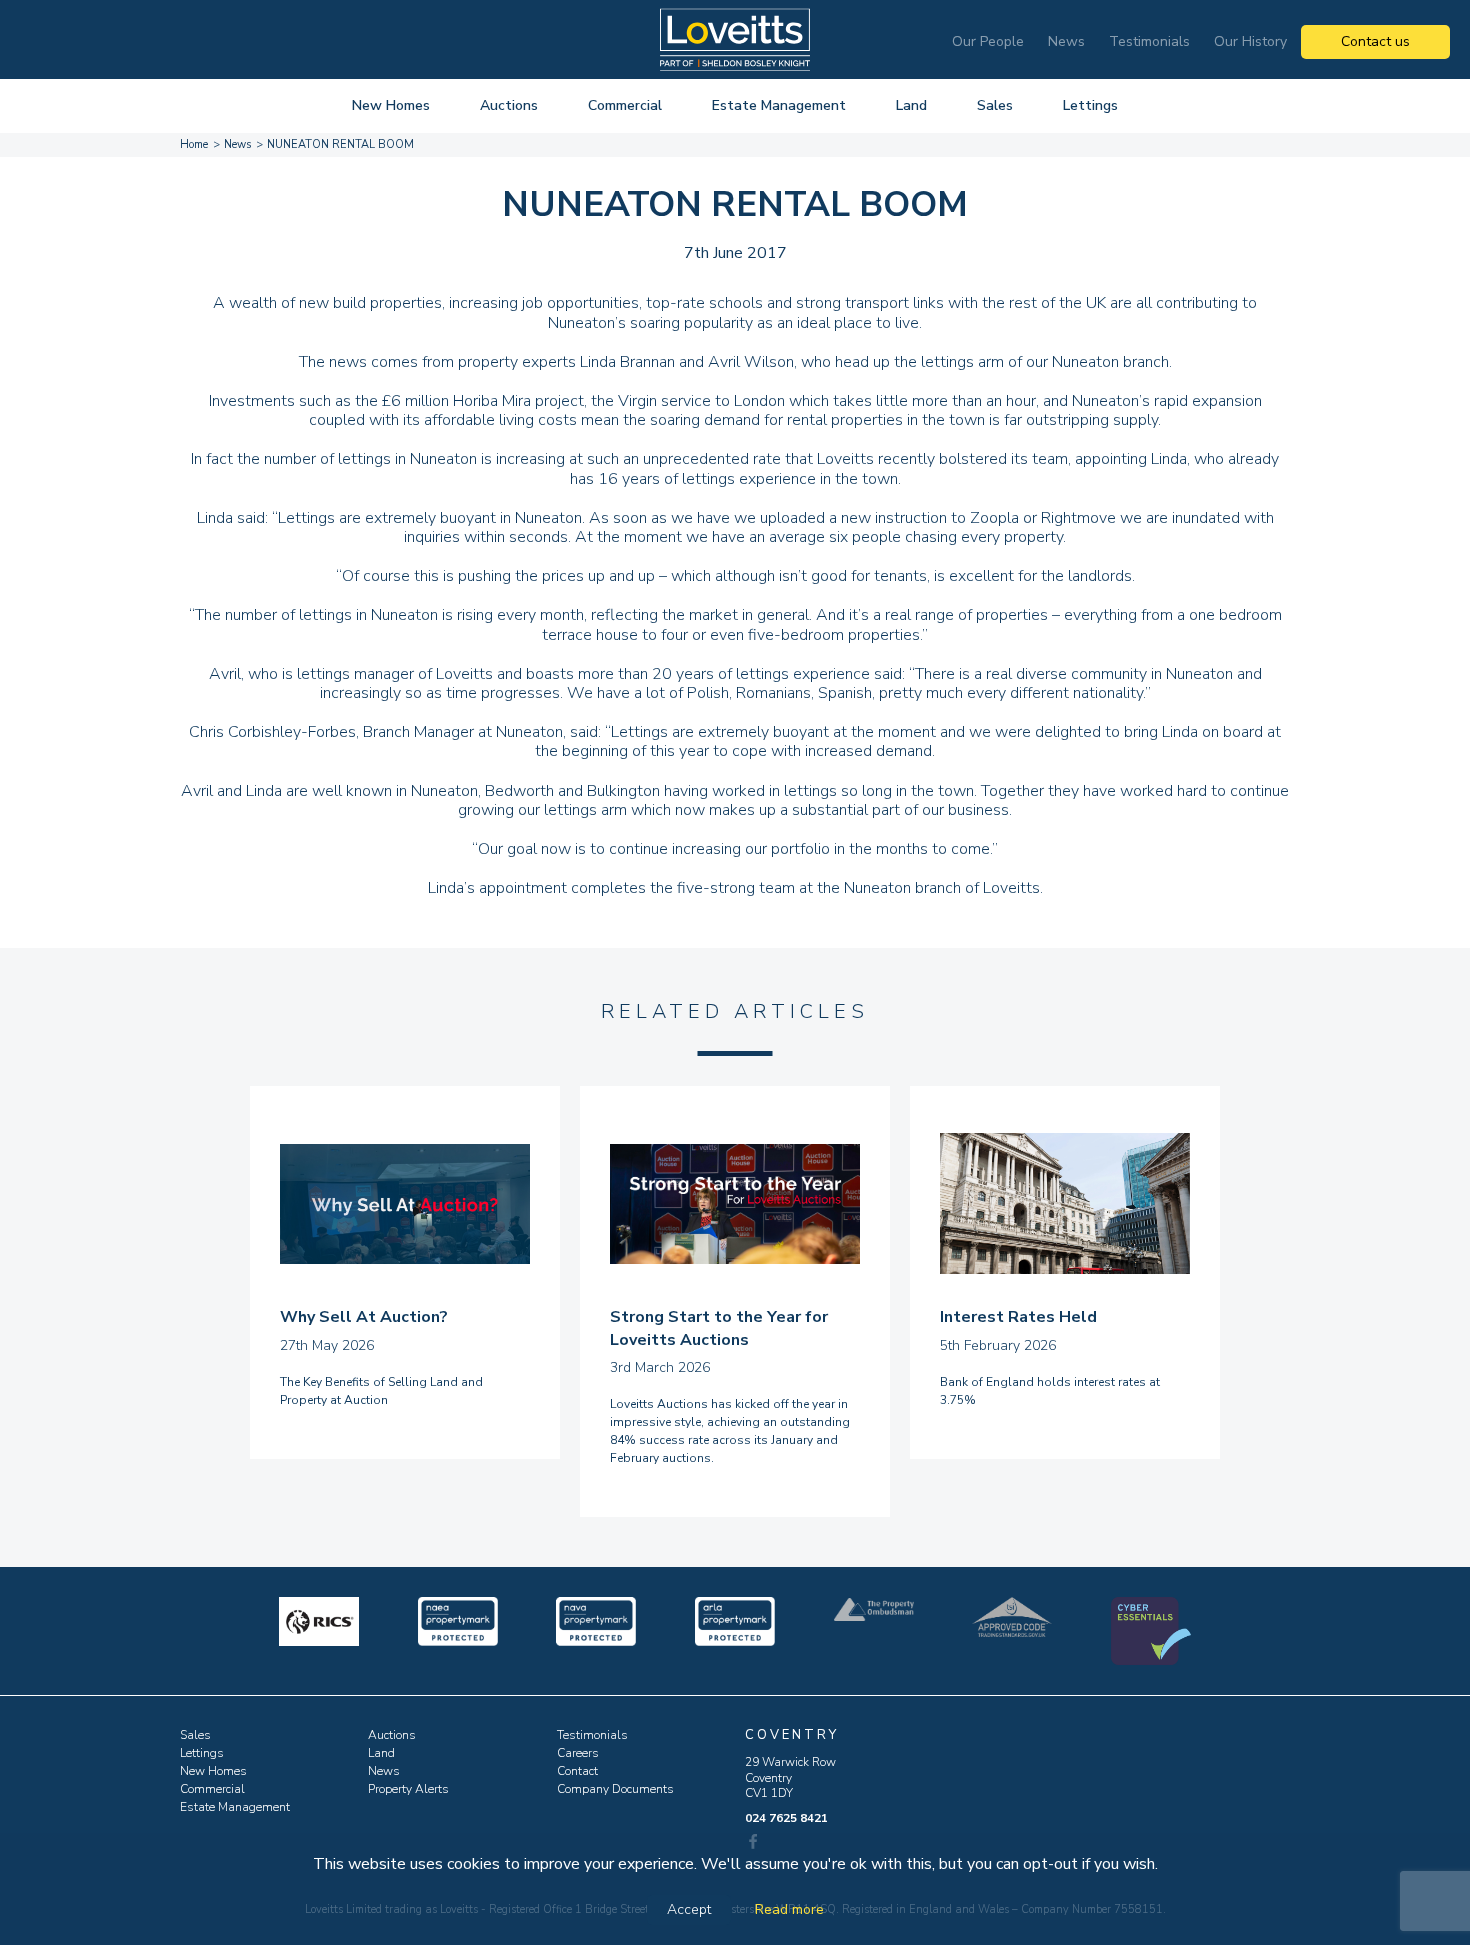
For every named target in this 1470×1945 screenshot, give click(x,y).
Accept (689, 1909)
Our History (1250, 41)
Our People (988, 41)
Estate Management (779, 105)
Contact (577, 1771)
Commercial (625, 105)
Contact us (1375, 41)
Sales (995, 105)
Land (911, 105)
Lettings (1090, 105)
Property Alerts (408, 1789)
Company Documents (615, 1789)
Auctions (509, 105)
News (1066, 41)
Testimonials (1149, 41)
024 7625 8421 (786, 1818)
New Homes (391, 105)
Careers (578, 1753)
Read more (789, 1909)
